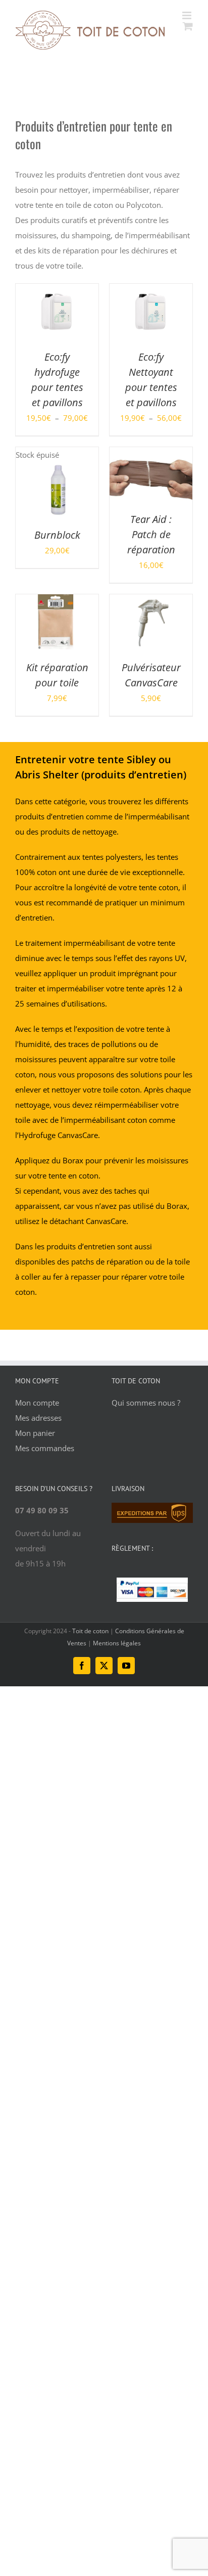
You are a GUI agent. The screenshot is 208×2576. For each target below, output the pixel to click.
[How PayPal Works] (152, 1585)
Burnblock (57, 535)
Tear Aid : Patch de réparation (151, 534)
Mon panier (35, 1433)
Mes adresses (38, 1418)
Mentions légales (117, 1643)
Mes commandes (45, 1448)
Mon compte (37, 1403)
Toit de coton (91, 1631)
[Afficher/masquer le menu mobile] (188, 15)
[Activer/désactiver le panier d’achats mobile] (188, 26)
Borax (73, 1160)
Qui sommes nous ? (146, 1403)
